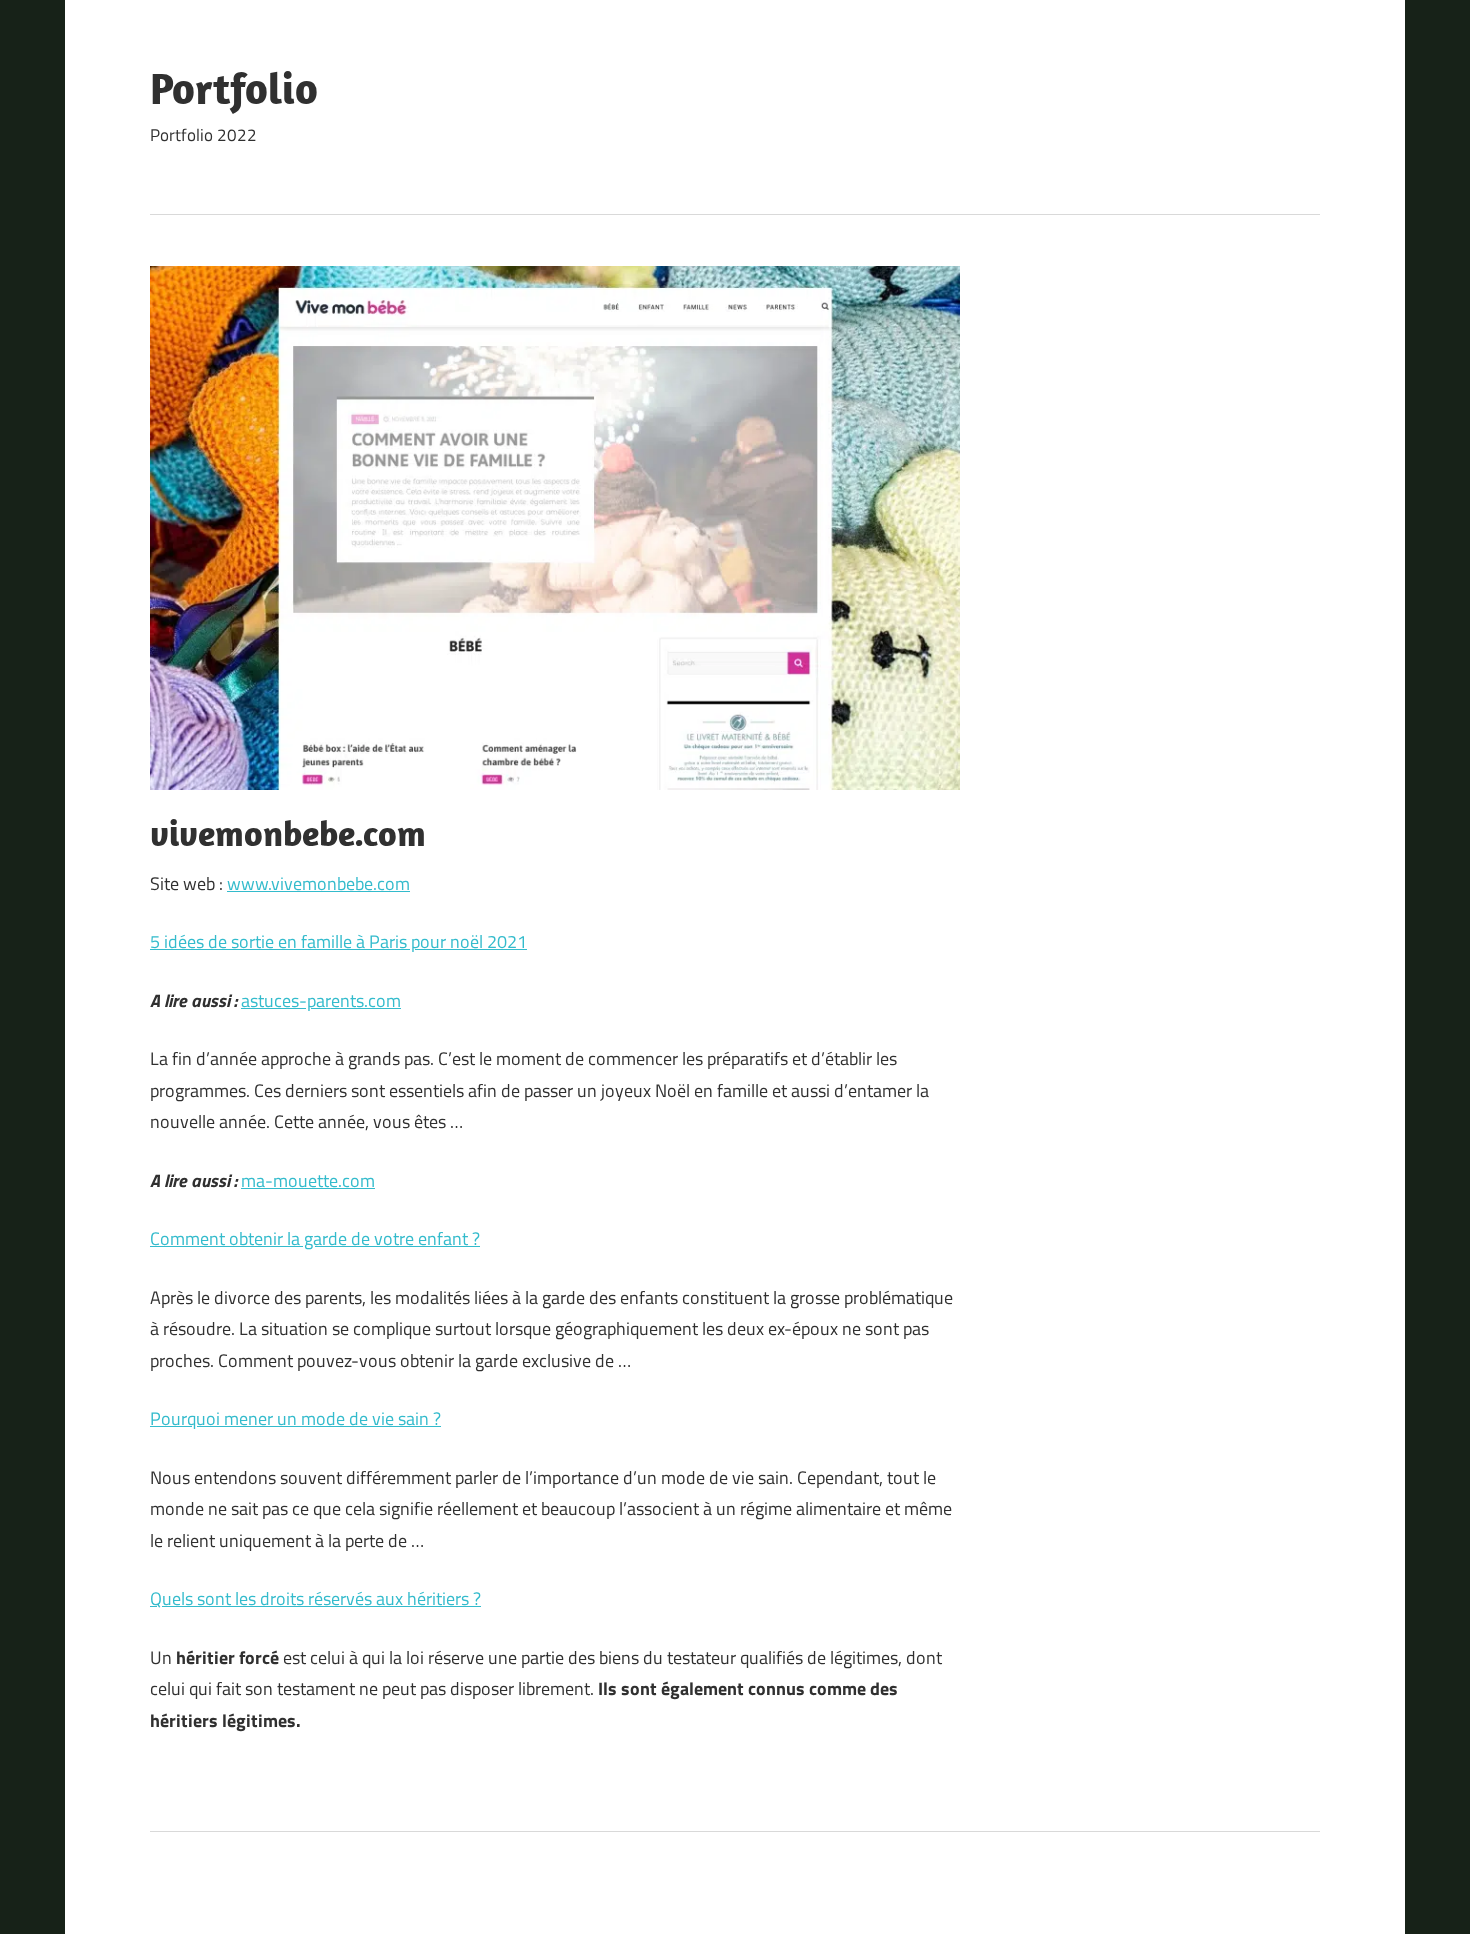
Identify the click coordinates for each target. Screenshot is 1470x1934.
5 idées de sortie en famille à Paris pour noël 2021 (338, 941)
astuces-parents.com (321, 1000)
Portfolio (234, 88)
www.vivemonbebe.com (318, 883)
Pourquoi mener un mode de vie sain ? (295, 1418)
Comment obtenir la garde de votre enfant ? (315, 1238)
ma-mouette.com (308, 1180)
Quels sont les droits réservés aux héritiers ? (315, 1598)
